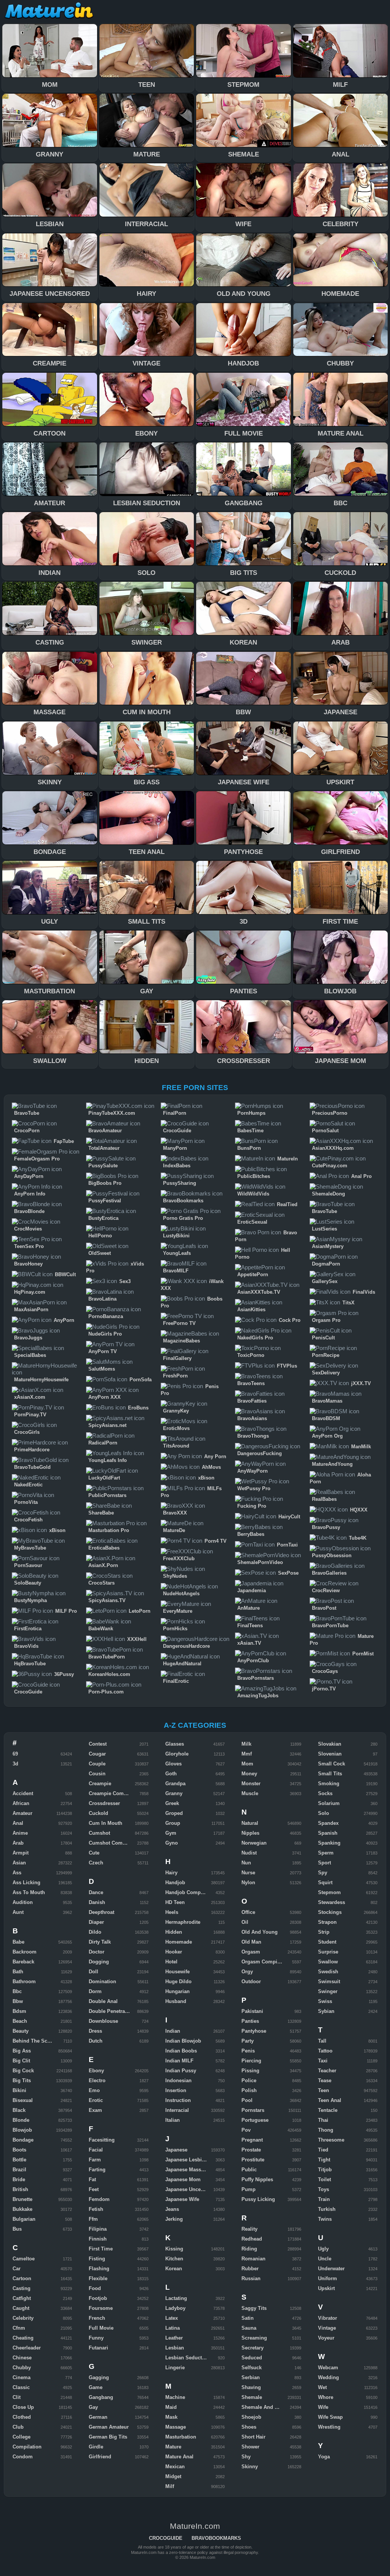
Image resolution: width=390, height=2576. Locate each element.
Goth (171, 1774)
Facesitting (102, 2140)
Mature (173, 2447)
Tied (323, 2150)
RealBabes (324, 1499)
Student (327, 1942)
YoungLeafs (177, 1253)
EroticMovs (176, 1428)
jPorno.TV (324, 1689)
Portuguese (255, 2120)
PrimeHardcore (32, 1450)
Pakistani (252, 2011)
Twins (325, 2219)
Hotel (171, 1962)
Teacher (327, 2071)
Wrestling (329, 2427)
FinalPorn (175, 1113)
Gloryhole (177, 1754)
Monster (251, 1784)
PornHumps (251, 1113)
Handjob (175, 1883)
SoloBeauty (28, 1583)
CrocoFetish (28, 1520)
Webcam (328, 2368)
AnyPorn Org (327, 1436)
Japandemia (252, 1590)
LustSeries (324, 1229)
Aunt (18, 1912)
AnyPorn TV (103, 1351)
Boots (19, 2150)
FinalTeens (250, 1626)
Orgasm (251, 1952)
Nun (246, 1863)
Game (96, 2387)
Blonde (21, 2120)
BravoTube (27, 1113)
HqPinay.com (30, 1292)
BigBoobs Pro (105, 1183)
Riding (249, 2249)
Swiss (325, 2001)
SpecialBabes (30, 1355)
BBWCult (65, 1274)
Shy (246, 2457)
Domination (102, 1981)
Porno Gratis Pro (183, 1218)
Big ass (22, 2051)
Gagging (99, 2377)
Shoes (249, 2427)
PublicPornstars (107, 1495)
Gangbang (101, 2397)
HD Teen (175, 1902)
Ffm (93, 2219)
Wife (323, 2407)
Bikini (19, 2090)
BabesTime (250, 1131)
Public (249, 2170)
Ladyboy (175, 2308)
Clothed (22, 2417)
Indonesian (178, 2080)
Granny (174, 1793)
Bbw (18, 2001)
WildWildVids (253, 1194)
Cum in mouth (105, 1823)
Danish (97, 1902)
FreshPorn (175, 1376)
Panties (250, 2021)
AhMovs (211, 1467)
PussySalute (103, 1166)
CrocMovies (28, 1229)
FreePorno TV (179, 1323)
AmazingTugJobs (258, 1696)
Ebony (96, 2071)
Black (19, 2110)
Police (249, 2080)
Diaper (96, 1922)
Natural (250, 1823)
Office (248, 1912)
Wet (322, 2387)
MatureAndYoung (332, 1464)
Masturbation (181, 2437)
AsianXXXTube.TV (259, 1292)
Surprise (328, 1952)
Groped (174, 1813)
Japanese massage (187, 2170)
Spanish (328, 1833)
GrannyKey (176, 1411)
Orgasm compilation (266, 1962)
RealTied (287, 1204)
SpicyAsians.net (107, 1425)
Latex (172, 2318)
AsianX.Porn (103, 1565)
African (21, 1803)
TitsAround (176, 1446)
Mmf (247, 1754)
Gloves (173, 1764)
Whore (326, 2397)
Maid (171, 2407)
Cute (94, 1853)
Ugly (323, 2249)
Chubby (22, 2368)
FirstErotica (28, 1629)
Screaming (254, 2338)
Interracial (177, 2110)
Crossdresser (104, 1803)
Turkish (327, 2209)
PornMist (363, 1654)
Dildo (95, 1932)
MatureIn (288, 1159)
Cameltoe (24, 2259)
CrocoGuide (28, 1692)
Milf (170, 2486)
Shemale (252, 2397)
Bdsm (19, 2011)
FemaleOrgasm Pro (37, 1159)
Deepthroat (101, 1912)
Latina (173, 2328)
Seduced (252, 2358)
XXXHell (137, 1639)
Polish (249, 2090)
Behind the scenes (35, 2041)
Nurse (248, 1873)
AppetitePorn (253, 1274)
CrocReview (326, 1590)
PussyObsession (332, 1555)
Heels (172, 1912)
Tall (322, 2041)
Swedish (328, 1972)
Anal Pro (361, 1176)
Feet (94, 2189)
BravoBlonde (29, 1211)
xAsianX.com (30, 1397)
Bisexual (23, 2100)
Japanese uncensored (191, 2189)
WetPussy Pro (254, 1488)
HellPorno (100, 1236)
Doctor (97, 1952)
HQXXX (359, 1510)
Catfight (22, 2298)
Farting (97, 2170)
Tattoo (325, 2051)
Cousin (97, 1774)
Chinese (22, 2358)
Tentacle (328, 2110)
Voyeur (326, 2338)
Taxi (323, 2061)
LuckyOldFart (104, 1478)
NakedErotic (28, 1485)
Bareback (23, 1962)
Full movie (101, 2328)
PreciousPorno (330, 1113)
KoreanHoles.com (109, 1674)
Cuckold (98, 1813)
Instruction (178, 2100)
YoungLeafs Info (108, 1460)
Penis (248, 2051)
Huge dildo (178, 1981)
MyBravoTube (30, 1548)
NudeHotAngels (181, 1594)
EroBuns (138, 1408)
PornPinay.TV (30, 1415)
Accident (23, 1793)
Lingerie (175, 2368)
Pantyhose (254, 2031)
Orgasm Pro (326, 1320)
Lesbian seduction (187, 2358)
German (98, 2417)
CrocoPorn (27, 1131)
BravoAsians (252, 1418)
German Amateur (109, 2427)
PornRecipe (326, 1355)
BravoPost (324, 1608)
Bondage (23, 2140)
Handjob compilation (190, 1892)
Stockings (330, 1912)
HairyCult (289, 1517)
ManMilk (361, 1447)
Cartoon (22, 2278)
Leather (174, 2338)
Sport (324, 1863)
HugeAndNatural (182, 1664)
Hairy (171, 1873)
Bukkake (22, 2209)
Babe (18, 1942)
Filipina (98, 2229)
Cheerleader (27, 2348)
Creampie (100, 1784)
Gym (171, 1833)
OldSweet (100, 1253)
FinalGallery (177, 1358)
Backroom (25, 1952)
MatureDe (174, 1530)
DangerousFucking (260, 1453)
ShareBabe (101, 1513)
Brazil (19, 2170)
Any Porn (215, 1456)
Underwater (331, 2269)
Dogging (99, 1962)
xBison (57, 1530)
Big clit (21, 2061)
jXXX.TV (361, 1383)
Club (18, 2427)
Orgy (247, 1972)
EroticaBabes (104, 1548)
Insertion (176, 2090)
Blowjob (22, 2130)
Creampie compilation (115, 1793)
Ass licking (26, 1883)
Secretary (253, 2348)
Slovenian (330, 1754)
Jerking (174, 2219)
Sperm (326, 1853)
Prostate (251, 2150)
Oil (245, 1922)
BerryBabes (251, 1534)
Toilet (324, 2179)
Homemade (179, 1942)
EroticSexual (252, 1222)
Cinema (22, 2377)
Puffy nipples (257, 2179)
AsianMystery (328, 1246)
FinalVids (364, 1292)
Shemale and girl (262, 2407)
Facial (96, 2150)
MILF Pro (66, 1611)
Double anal (103, 2001)
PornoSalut (325, 1131)
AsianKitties (251, 1310)
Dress (95, 2031)
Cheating (23, 2338)
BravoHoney (28, 1264)
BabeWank (101, 1629)
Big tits (22, 2080)
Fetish (96, 2209)
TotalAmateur (104, 1148)
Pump (249, 2189)
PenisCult (323, 1338)
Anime (20, 1833)
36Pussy (64, 1674)
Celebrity (23, 2318)
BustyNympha (30, 1600)
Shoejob (251, 2417)
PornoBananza (106, 1316)
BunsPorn (249, 1148)
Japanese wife (182, 2199)
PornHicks (175, 1629)
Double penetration (111, 2011)
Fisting (97, 2259)
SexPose (288, 1573)
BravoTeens (251, 1383)
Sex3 (125, 1281)
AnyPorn (64, 1320)
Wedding (328, 2377)
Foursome (101, 2308)
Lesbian (175, 2348)
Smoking (329, 1784)
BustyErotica (103, 1218)
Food (95, 2288)
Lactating (176, 2298)
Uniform (328, 2278)
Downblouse (103, 2021)
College (22, 2437)
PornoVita (26, 1502)
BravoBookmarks (183, 1201)
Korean (174, 2269)
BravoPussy (326, 1527)
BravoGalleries (329, 1573)
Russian (251, 2278)
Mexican (175, 2467)
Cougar (97, 1754)
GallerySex (325, 1281)
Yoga (324, 2457)
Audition (23, 1902)
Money (249, 1774)
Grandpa (175, 1784)
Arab (18, 1843)
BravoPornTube (330, 1626)
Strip (324, 1932)
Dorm (95, 1991)
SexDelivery (326, 1373)
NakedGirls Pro (255, 1338)
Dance (96, 1892)
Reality (249, 2229)
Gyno (172, 1843)
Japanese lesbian (186, 2160)
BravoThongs (253, 1436)
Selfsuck (252, 2368)
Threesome (331, 2140)
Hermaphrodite (183, 1922)
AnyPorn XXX (105, 1397)
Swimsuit (329, 1981)
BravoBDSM (326, 1418)
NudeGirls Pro (105, 1334)
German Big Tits (108, 2437)
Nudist (249, 1853)
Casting (22, 2288)
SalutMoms (102, 1369)
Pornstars (253, 2110)
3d (15, 1764)
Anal (18, 1823)
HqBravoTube (30, 1664)
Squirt (325, 1883)
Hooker (174, 1952)
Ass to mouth (29, 1892)
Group (173, 1823)
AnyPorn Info (30, 1194)
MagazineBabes (181, 1341)
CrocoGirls (27, 1432)
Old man (251, 1942)
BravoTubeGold (32, 1467)
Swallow (328, 1962)
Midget (173, 2476)
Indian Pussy (181, 2071)
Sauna (249, 2328)
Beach (20, 2021)
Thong (326, 2130)
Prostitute (253, 2160)
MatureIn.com (50, 11)
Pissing (250, 2071)
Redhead (252, 2239)
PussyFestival (105, 1201)
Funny (96, 2338)
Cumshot (99, 1833)
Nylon (248, 1883)
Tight (324, 2160)
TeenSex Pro (29, 1246)
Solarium (329, 1803)
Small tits (330, 1774)
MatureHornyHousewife (41, 1380)
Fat (92, 2179)
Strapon (327, 1922)
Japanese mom (183, 2179)
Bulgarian (24, 2219)
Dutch (96, 2041)
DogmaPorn (326, 1264)
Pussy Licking (258, 2199)
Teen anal (330, 2100)
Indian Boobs (181, 2051)
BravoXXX (175, 1513)
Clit (17, 2397)
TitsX (348, 1303)
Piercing (251, 2061)
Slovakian (330, 1744)
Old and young (260, 1932)
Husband (176, 2001)
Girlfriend (100, 2457)
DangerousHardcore (186, 1646)
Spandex (328, 1823)
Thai (323, 2120)
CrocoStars (101, 1583)
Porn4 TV (216, 1541)
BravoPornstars (256, 1678)
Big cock (23, 2071)
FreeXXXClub (179, 1559)
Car (17, 2269)
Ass (17, 1873)
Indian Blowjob (183, 2041)
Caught (21, 2308)
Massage (176, 2427)
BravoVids (26, 1646)
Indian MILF (179, 2061)
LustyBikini (176, 1236)
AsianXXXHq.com (333, 1148)
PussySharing (180, 1183)
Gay (93, 2407)
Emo (94, 2090)
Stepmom (329, 1892)
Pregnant (252, 2140)
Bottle (19, 2160)
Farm (95, 2160)
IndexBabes (177, 1166)
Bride (19, 2179)
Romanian (253, 2259)
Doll (94, 1972)
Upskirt (326, 2288)
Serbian (251, 2377)
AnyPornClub (253, 1661)
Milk (246, 1744)
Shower (250, 2447)
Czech (96, 1863)
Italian (173, 2120)
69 (15, 1754)
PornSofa (141, 1380)
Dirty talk (100, 1942)
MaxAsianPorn (31, 1310)
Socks (325, 1793)
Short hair (253, 2437)
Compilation (27, 2447)
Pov (246, 2130)
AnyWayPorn (253, 1471)
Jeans (172, 2209)
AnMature (249, 1608)
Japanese (176, 2150)
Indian (173, 2031)
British (20, 2189)
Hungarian (177, 1991)
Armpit (21, 1853)
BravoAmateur (105, 1131)
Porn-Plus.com (106, 1692)
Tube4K (358, 1538)
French (97, 2318)
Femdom (99, 2199)
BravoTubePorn (107, 1657)
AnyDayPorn (29, 1176)
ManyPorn (175, 1148)
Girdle (96, 2447)
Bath (18, 1972)
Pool (247, 2100)
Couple (97, 1764)
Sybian (326, 2011)
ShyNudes (175, 1576)
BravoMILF (176, 1271)
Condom (23, 2457)
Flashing (99, 2269)
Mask (171, 2417)
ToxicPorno (251, 1355)
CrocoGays (325, 1671)
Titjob (325, 2170)
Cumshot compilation (115, 1843)
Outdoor (251, 1981)
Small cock (332, 1764)
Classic (21, 2387)
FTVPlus (287, 1366)
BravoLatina (102, 1299)
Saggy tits (254, 2308)
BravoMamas (327, 1401)
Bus (17, 2229)
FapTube (64, 1141)
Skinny (250, 2467)
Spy (323, 1873)
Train (324, 2199)
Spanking (329, 1843)
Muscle (250, 1793)
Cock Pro (290, 1320)
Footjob (98, 2298)
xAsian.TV (249, 1643)
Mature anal (179, 2457)
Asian (19, 1863)
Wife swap (330, 2417)
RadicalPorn (103, 1443)
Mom (247, 1764)
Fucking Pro (252, 1506)
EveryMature (178, 1611)
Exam (95, 2110)
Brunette (22, 2199)
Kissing (174, 2249)
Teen (324, 2090)
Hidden (174, 1932)
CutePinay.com (330, 1166)
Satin (248, 2318)
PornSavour (28, 1565)
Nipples (250, 1833)
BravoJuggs (28, 1338)
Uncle (325, 2259)
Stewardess (332, 1902)
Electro (97, 2080)
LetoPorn (140, 1611)
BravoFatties (252, 1401)
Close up (23, 2407)
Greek (172, 1803)
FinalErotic (176, 1681)
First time (101, 2249)
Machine (175, 2397)
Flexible (98, 2278)
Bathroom (24, 1981)
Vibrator (328, 2318)
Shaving (251, 2387)
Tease (325, 2080)
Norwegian (254, 1843)
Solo (324, 1813)
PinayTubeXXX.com (112, 1113)
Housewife (177, 1972)
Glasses (175, 1744)
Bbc (17, 1991)
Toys (324, 2189)
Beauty (21, 2031)
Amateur (22, 1813)
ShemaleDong (328, 1194)
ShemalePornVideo (260, 1562)
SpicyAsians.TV (107, 1600)
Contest (98, 1744)
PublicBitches (254, 1176)
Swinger (328, 1991)
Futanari (98, 2348)
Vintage (327, 2328)
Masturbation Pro (109, 1530)
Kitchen (174, 2259)
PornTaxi (287, 1545)
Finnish (98, 2239)
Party (248, 2041)
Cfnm (19, 2328)
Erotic (96, 2100)
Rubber (250, 2269)
